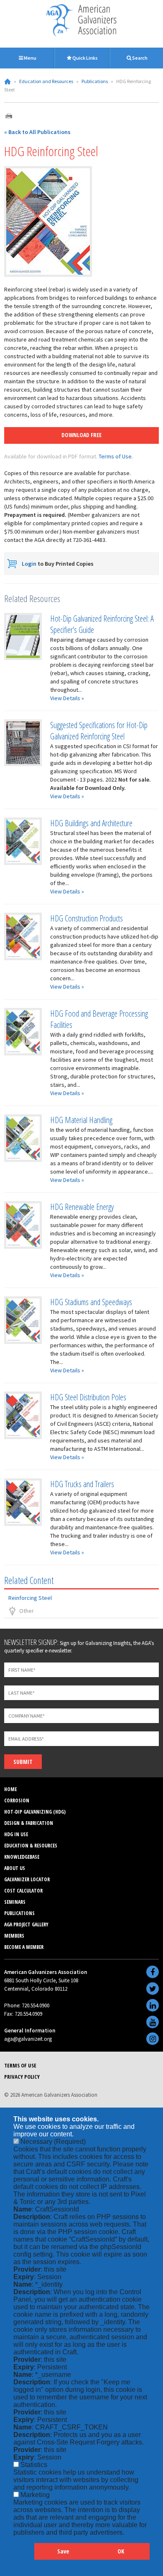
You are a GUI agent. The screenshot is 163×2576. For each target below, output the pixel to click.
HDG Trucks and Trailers (82, 1484)
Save (63, 2551)
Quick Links (85, 58)
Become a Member (24, 1947)
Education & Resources (31, 1846)
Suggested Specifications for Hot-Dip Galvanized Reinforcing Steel (99, 731)
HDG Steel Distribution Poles (88, 1397)
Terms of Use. (116, 456)
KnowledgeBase (22, 1857)
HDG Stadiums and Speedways (91, 1302)
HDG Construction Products (87, 918)
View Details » (67, 698)
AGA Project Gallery (26, 1924)
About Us (15, 1868)
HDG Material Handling (81, 1120)
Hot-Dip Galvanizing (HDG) (35, 1812)
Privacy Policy (22, 2077)
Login (29, 564)
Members (14, 1936)
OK (121, 2551)
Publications (95, 81)
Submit (23, 1762)
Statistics (34, 2465)
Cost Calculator (23, 1891)
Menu (30, 58)
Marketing (35, 2495)
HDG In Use (16, 1834)
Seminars (15, 1902)
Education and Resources (46, 81)
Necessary (53, 2142)
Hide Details (24, 2555)
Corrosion (17, 1800)
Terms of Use (20, 2065)
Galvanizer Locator (27, 1879)
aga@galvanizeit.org (28, 2039)
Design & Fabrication (29, 1823)
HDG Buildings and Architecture (91, 823)
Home (8, 81)
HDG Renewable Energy (82, 1207)
